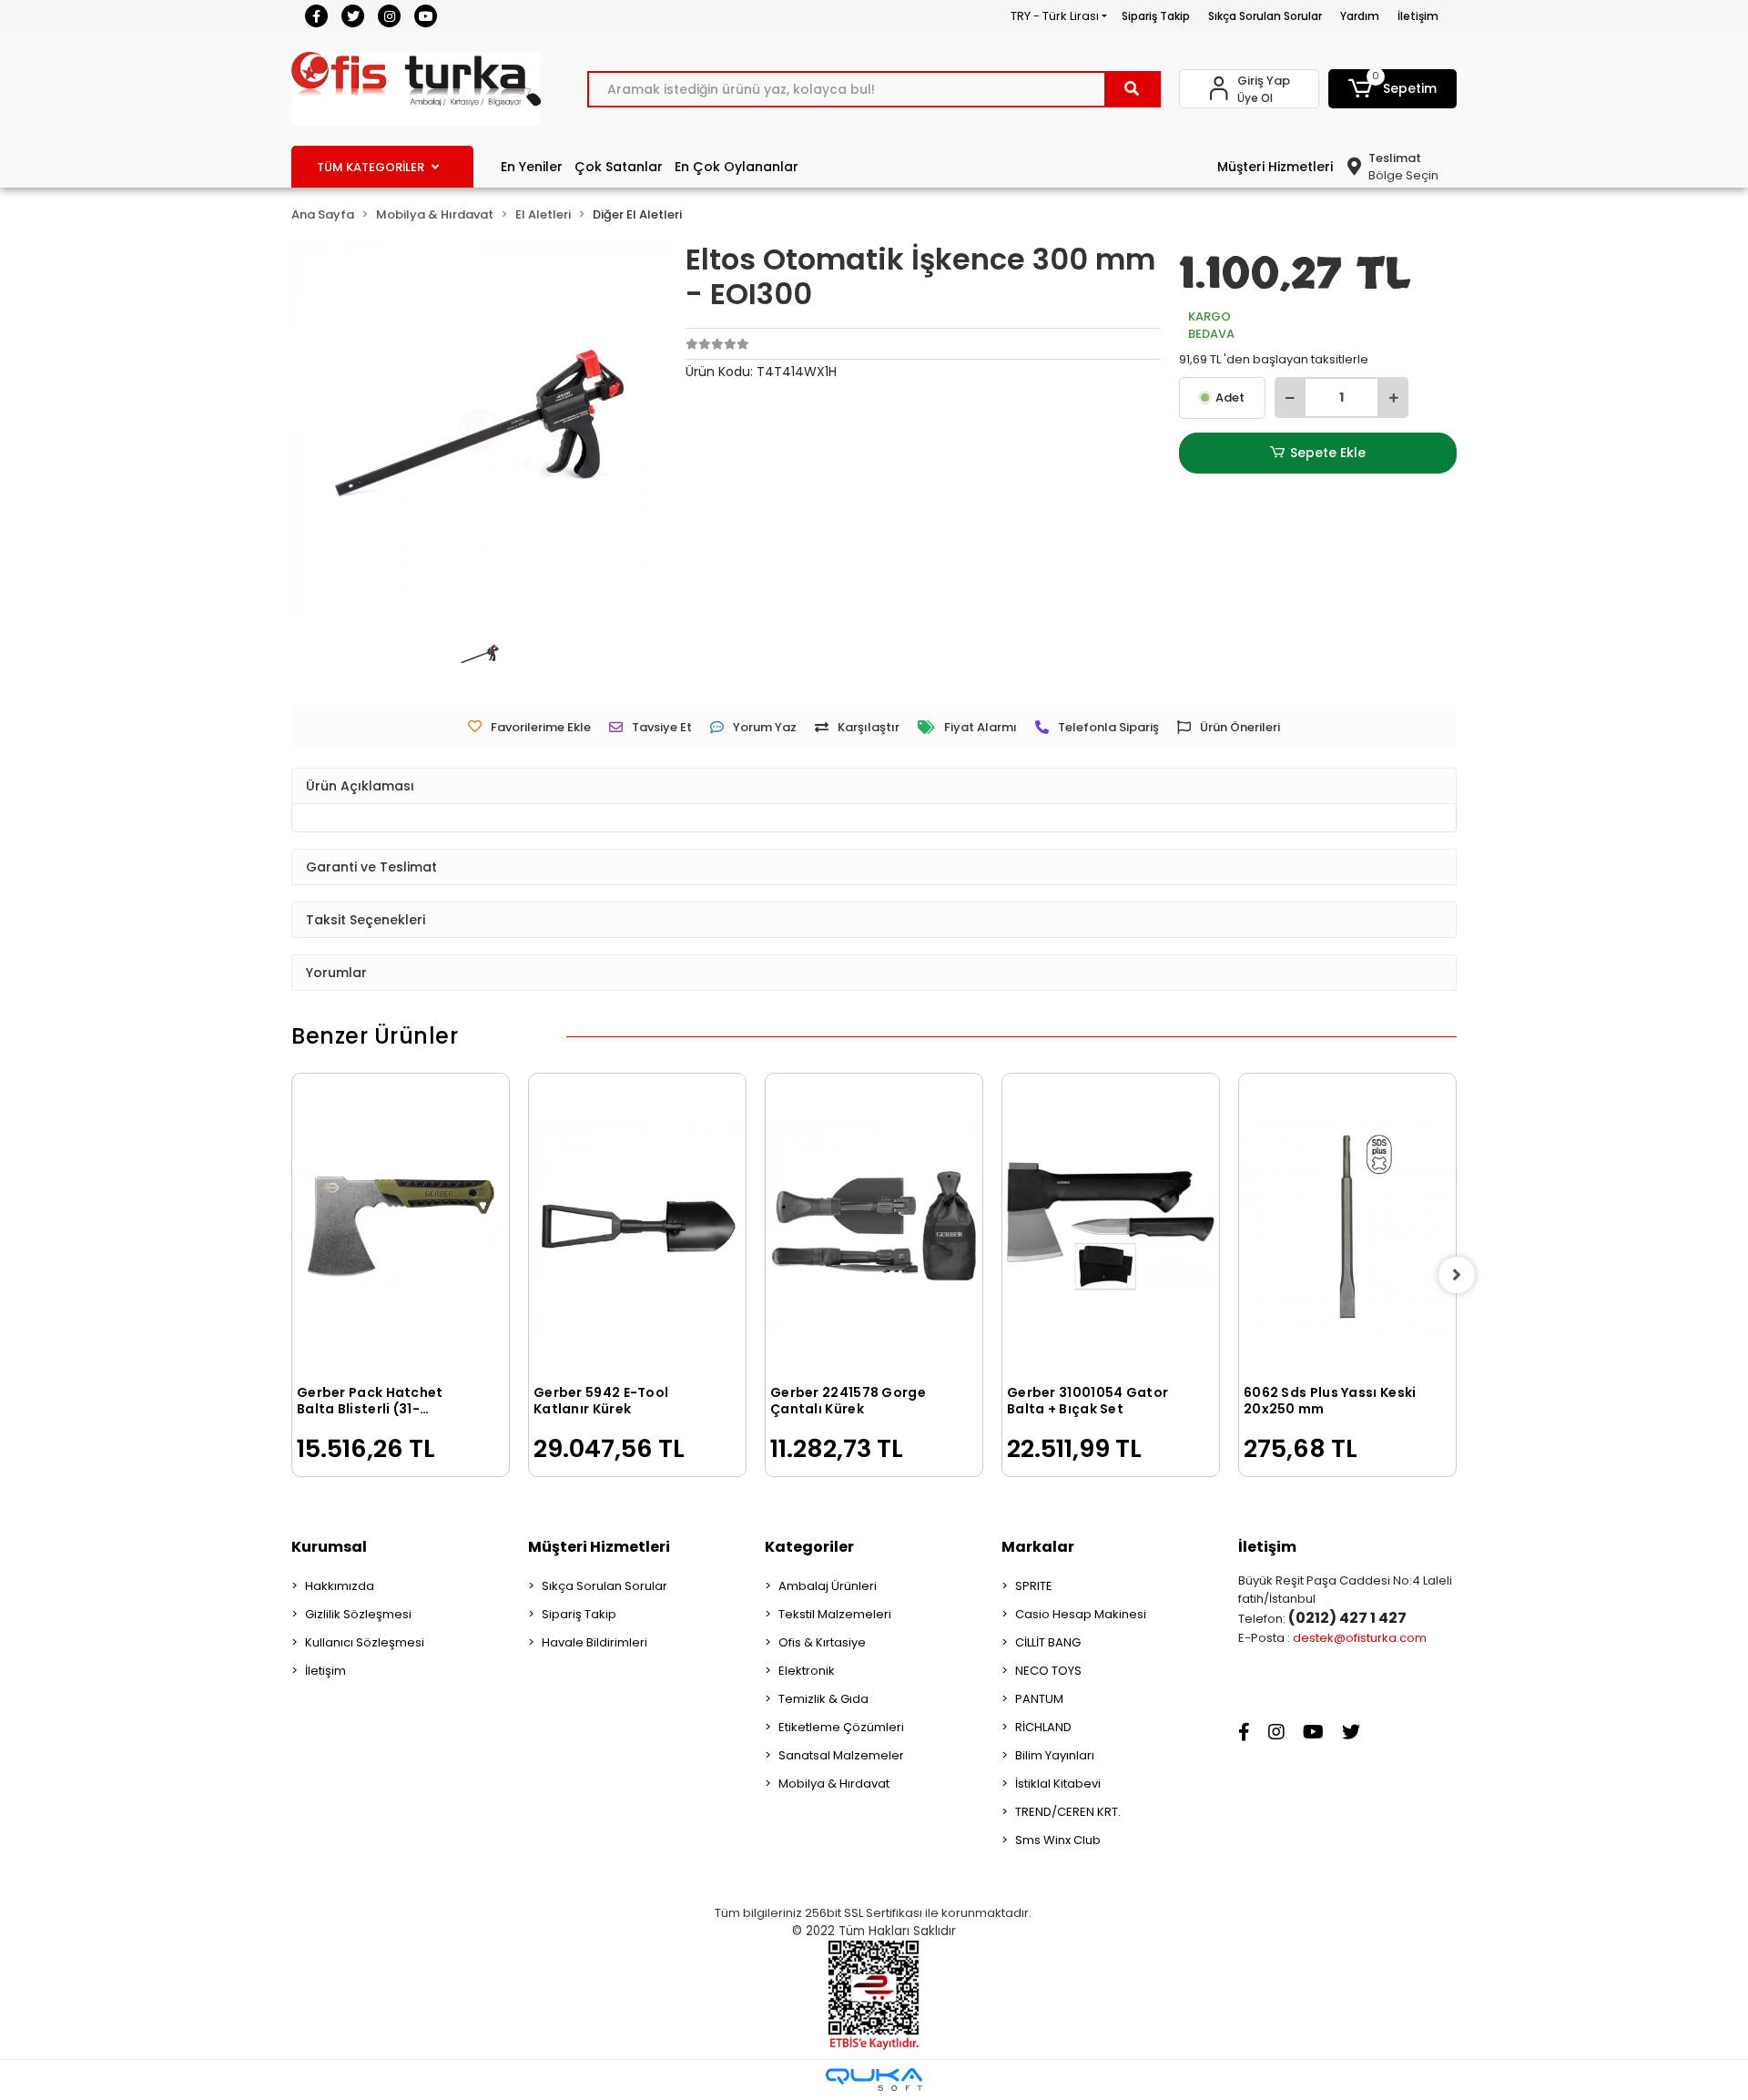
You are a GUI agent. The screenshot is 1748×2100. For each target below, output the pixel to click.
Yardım (1360, 16)
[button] (1393, 89)
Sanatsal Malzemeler (841, 1755)
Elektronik (807, 1671)
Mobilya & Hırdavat (834, 1784)
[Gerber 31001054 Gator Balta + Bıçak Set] (1111, 1227)
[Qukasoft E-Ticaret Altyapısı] (874, 2080)
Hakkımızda (340, 1586)
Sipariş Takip (1156, 16)
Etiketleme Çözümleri (841, 1727)
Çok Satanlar (619, 167)
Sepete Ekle (1328, 453)
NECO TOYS (1048, 1671)
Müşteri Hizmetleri (1275, 167)
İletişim (1418, 16)
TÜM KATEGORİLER (371, 167)
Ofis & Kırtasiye (822, 1642)
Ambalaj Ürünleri (828, 1586)
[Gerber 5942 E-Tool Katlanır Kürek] (637, 1227)
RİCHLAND (1043, 1727)
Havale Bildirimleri (595, 1642)
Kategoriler (809, 1547)
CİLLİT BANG (1048, 1642)
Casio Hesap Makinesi (1081, 1614)
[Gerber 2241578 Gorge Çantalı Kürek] (874, 1227)
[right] (1457, 1275)
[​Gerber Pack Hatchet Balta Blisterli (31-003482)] (401, 1227)
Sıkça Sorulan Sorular (1265, 16)
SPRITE (1034, 1586)
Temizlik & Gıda (823, 1699)
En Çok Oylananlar (737, 167)
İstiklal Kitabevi (1058, 1784)
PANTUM (1039, 1699)
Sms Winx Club (1058, 1840)
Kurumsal (329, 1547)
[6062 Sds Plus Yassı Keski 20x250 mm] (1347, 1227)
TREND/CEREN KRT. (1068, 1812)
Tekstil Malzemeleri (835, 1614)
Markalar (1038, 1547)
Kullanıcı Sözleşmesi (365, 1642)
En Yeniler (532, 167)
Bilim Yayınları (1055, 1755)
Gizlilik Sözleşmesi (358, 1614)
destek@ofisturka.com (1360, 1638)
